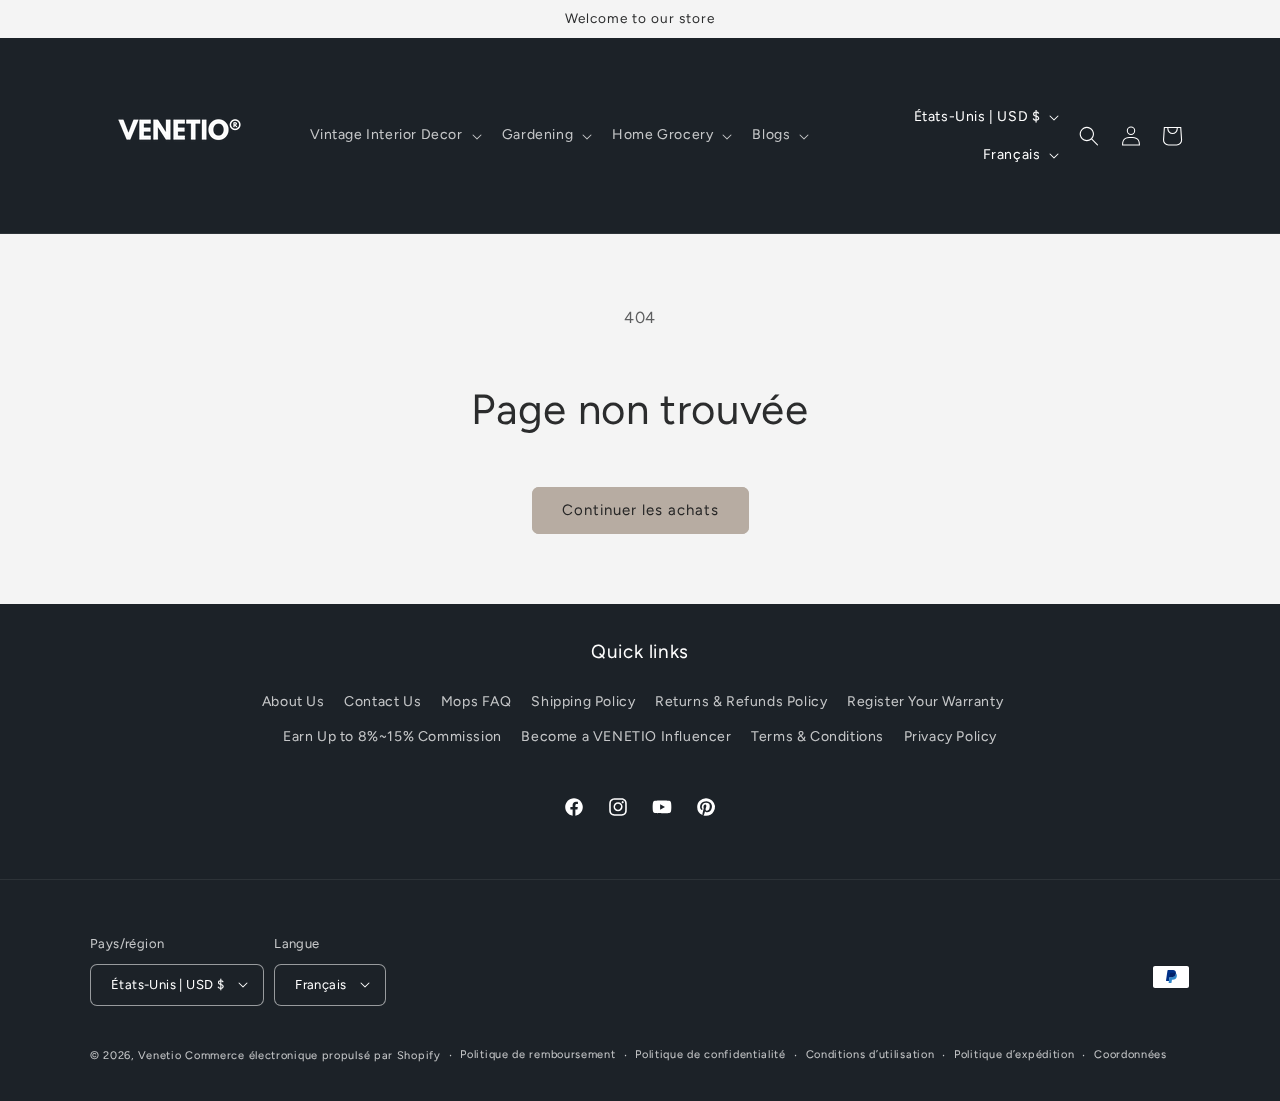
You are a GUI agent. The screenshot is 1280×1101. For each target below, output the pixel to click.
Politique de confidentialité (710, 1053)
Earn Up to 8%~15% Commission (392, 737)
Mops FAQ (476, 701)
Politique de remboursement (537, 1053)
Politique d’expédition (1014, 1053)
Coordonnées (1130, 1053)
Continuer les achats (640, 510)
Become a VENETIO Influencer (626, 737)
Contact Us (382, 701)
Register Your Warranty (925, 701)
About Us (293, 701)
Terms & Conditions (817, 737)
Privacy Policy (950, 737)
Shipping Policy (583, 701)
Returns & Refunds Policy (741, 701)
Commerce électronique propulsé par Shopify (312, 1054)
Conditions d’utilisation (870, 1053)
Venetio (160, 1054)
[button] (394, 135)
